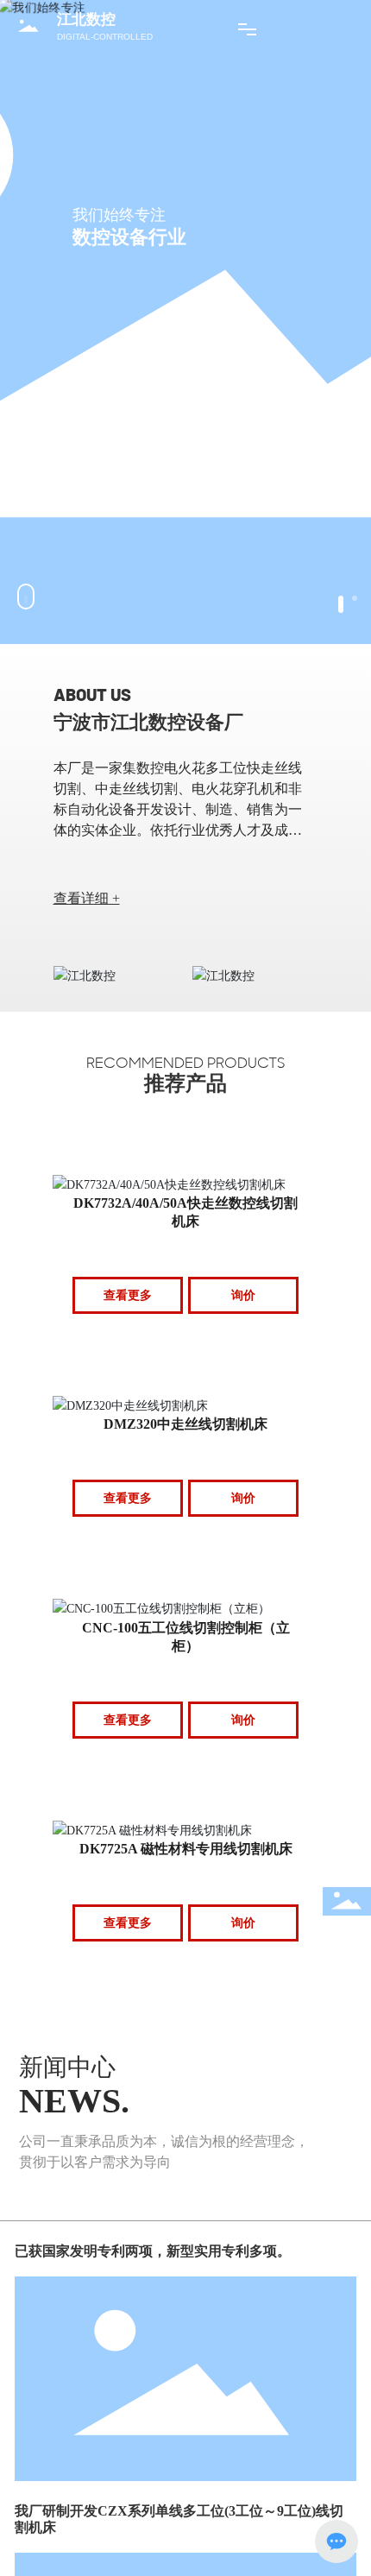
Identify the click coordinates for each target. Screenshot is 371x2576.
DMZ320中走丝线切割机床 (185, 1424)
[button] (341, 604)
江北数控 (86, 19)
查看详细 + (87, 898)
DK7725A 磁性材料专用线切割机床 (186, 1849)
